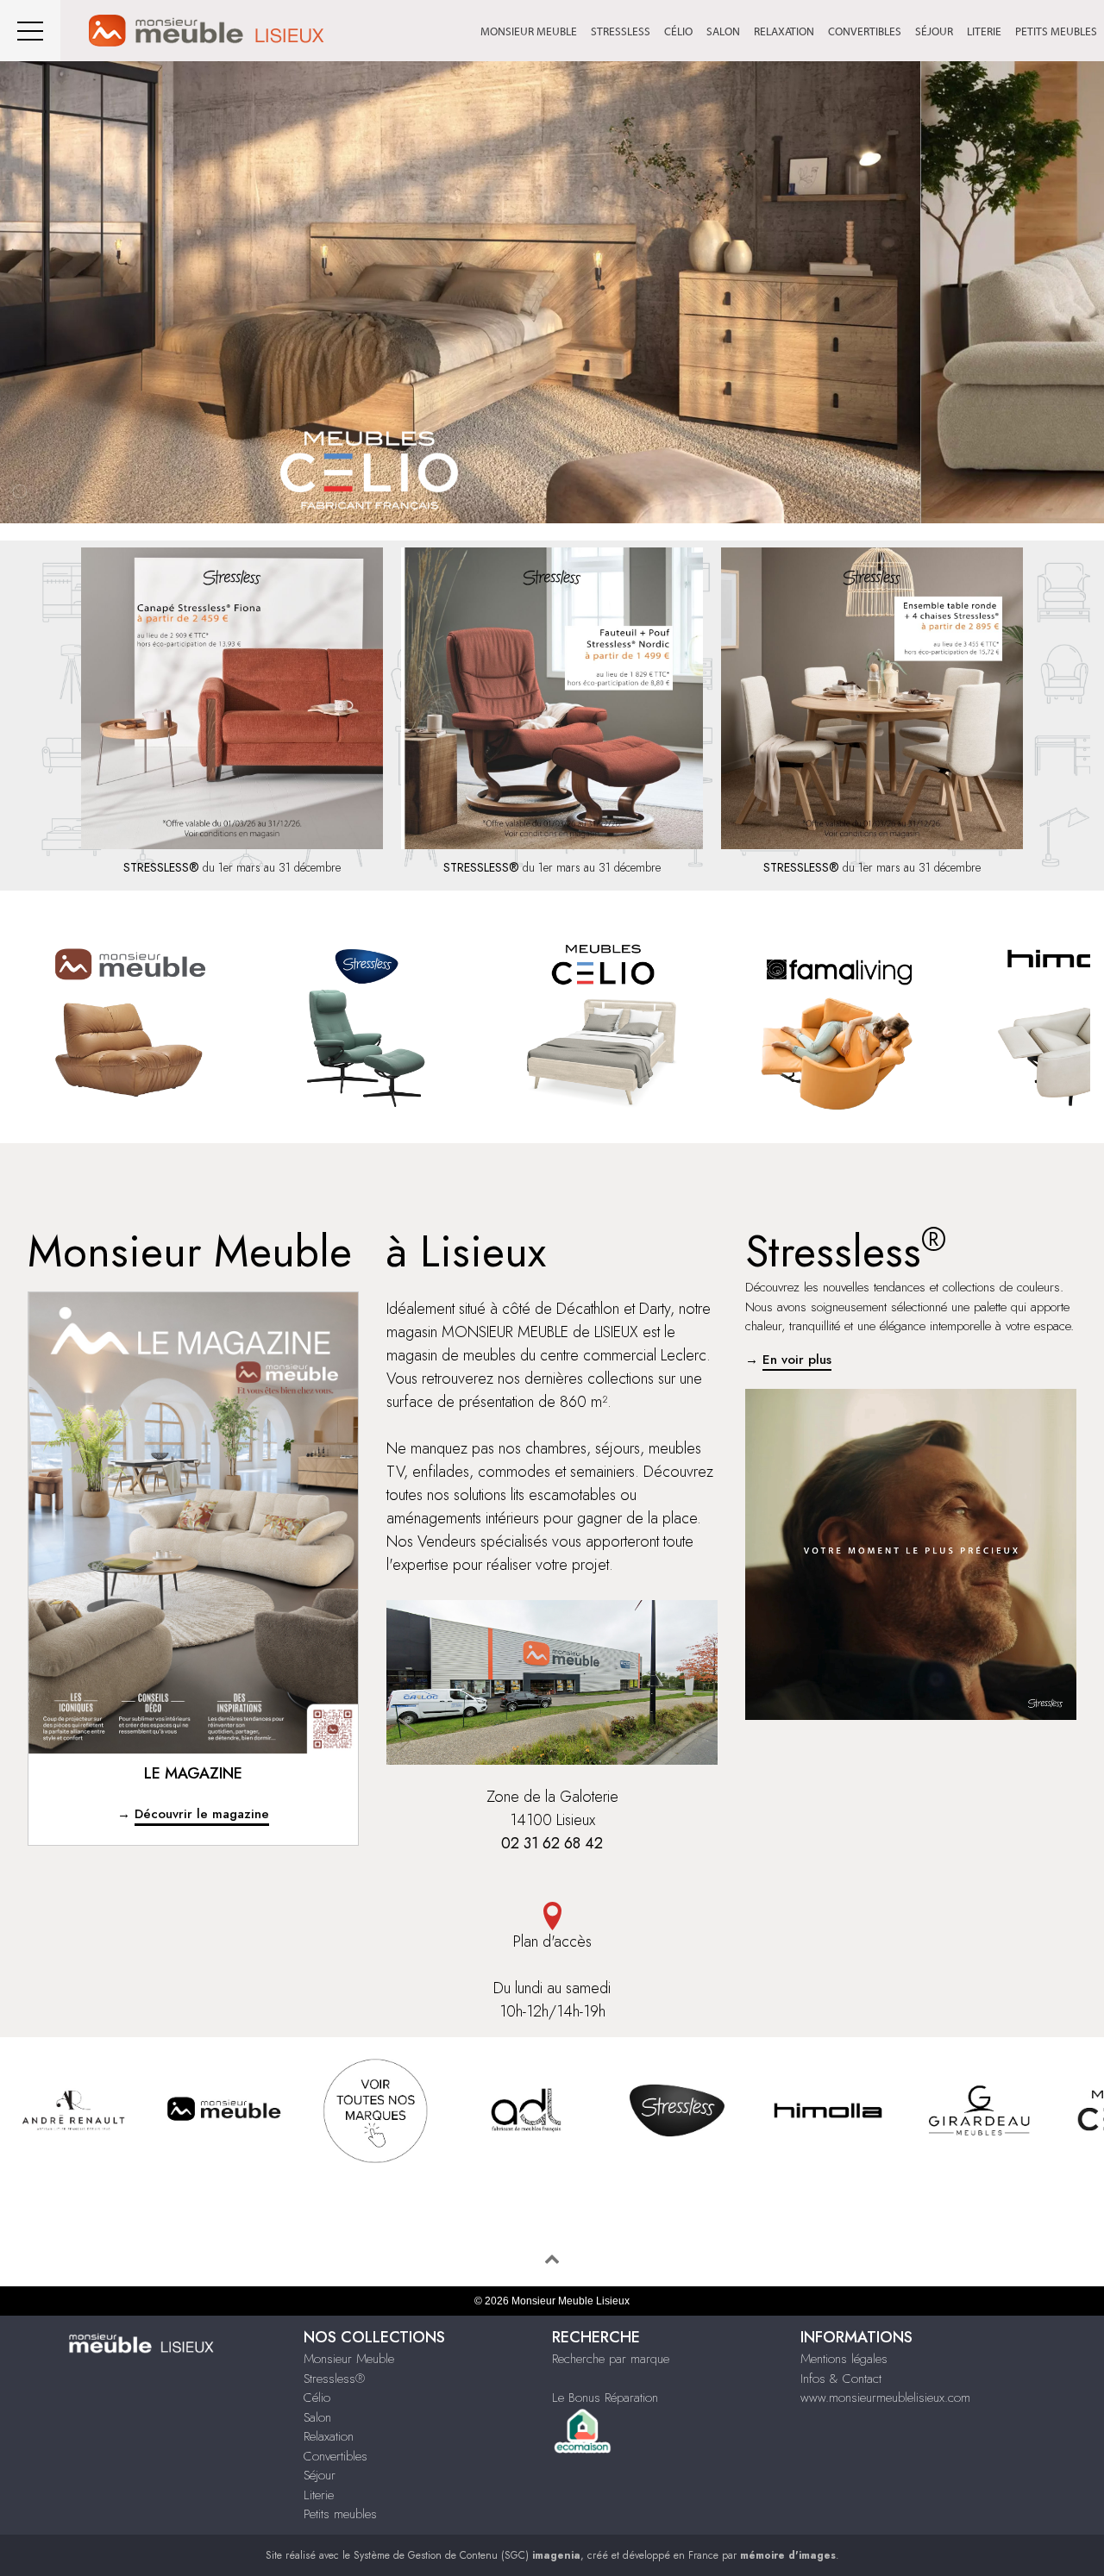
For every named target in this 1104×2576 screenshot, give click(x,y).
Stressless (621, 31)
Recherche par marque (611, 2359)
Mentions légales (844, 2359)
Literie (984, 31)
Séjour (934, 31)
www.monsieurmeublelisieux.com (885, 2398)
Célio (678, 31)
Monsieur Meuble (529, 31)
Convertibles (865, 31)
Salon (723, 31)
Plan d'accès (552, 1941)
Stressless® (334, 2379)
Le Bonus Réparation (605, 2398)
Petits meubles (1056, 31)
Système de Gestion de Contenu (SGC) (467, 2555)
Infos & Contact (841, 2379)
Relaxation (784, 31)
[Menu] (30, 31)
